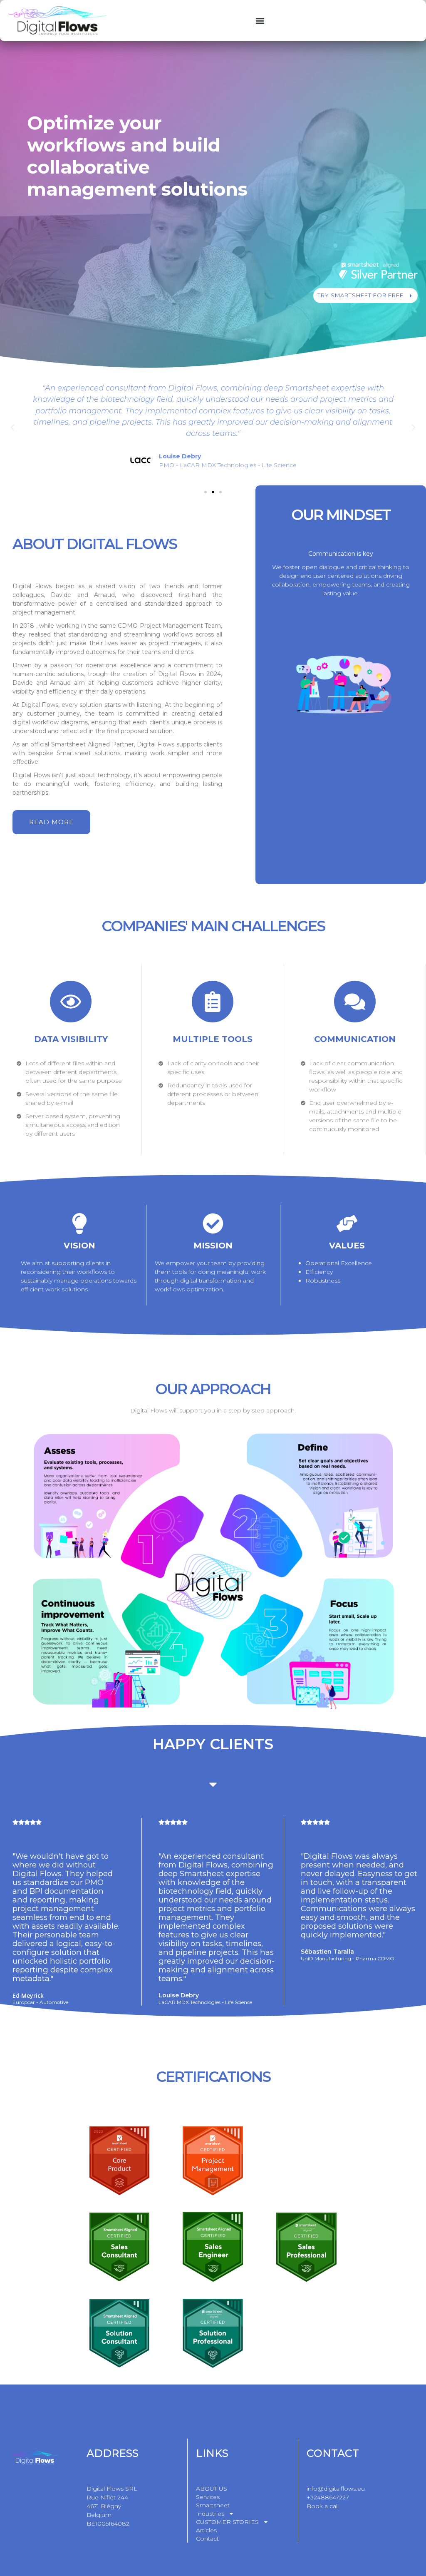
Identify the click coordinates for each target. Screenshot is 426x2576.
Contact (207, 2539)
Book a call (323, 2506)
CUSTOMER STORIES (227, 2522)
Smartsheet (213, 2505)
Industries (210, 2514)
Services (208, 2497)
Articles (206, 2530)
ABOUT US (212, 2489)
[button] (260, 21)
